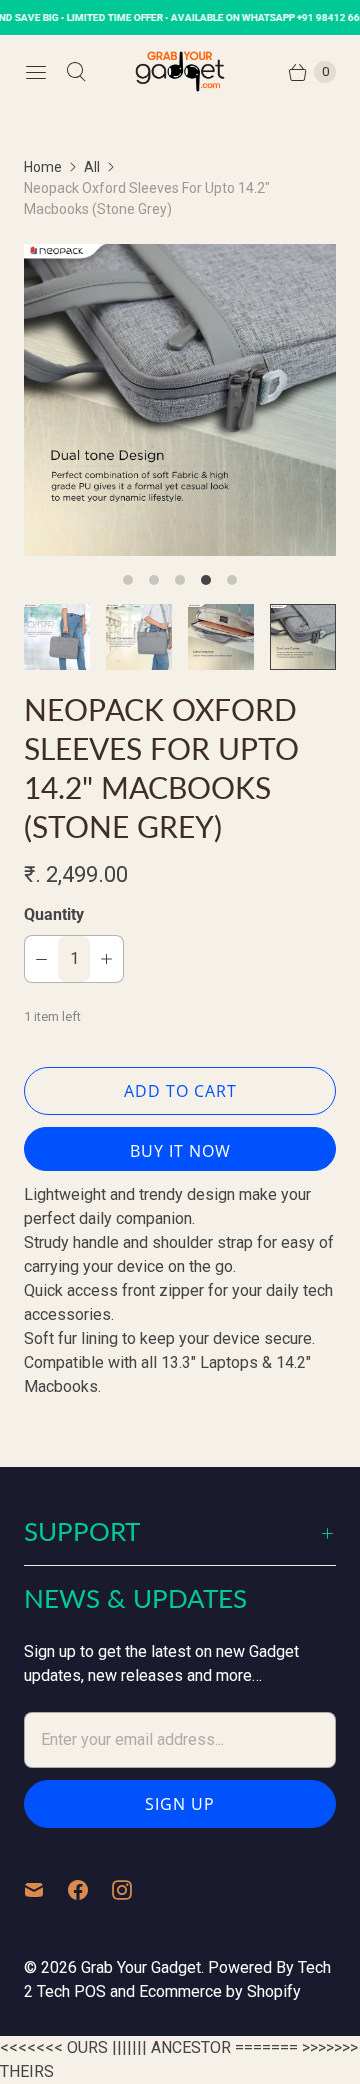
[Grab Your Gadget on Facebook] (90, 1890)
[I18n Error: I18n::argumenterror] (57, 637)
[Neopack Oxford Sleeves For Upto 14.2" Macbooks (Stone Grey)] (180, 400)
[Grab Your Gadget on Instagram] (134, 1890)
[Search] (76, 72)
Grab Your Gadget (141, 1967)
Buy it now (180, 1151)
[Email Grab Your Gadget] (46, 1890)
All (92, 167)
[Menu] (36, 72)
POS (90, 1991)
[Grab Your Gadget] (180, 71)
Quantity (54, 914)
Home (43, 167)
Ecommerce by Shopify (220, 1991)
